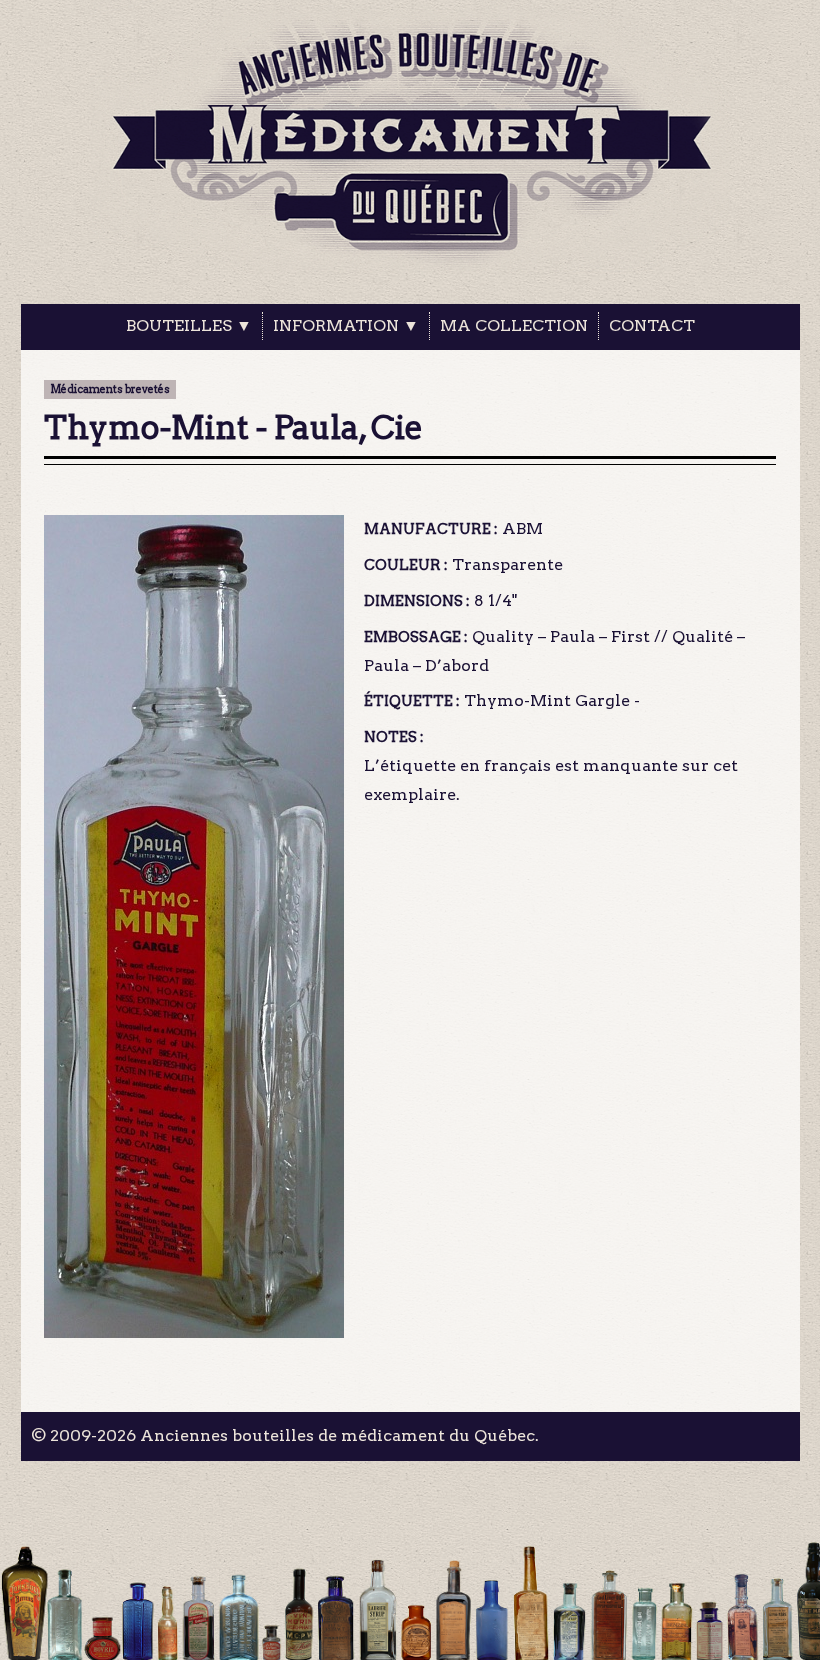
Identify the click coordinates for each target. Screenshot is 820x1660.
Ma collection (514, 325)
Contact (652, 325)
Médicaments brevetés (110, 389)
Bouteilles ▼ (189, 325)
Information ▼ (346, 325)
